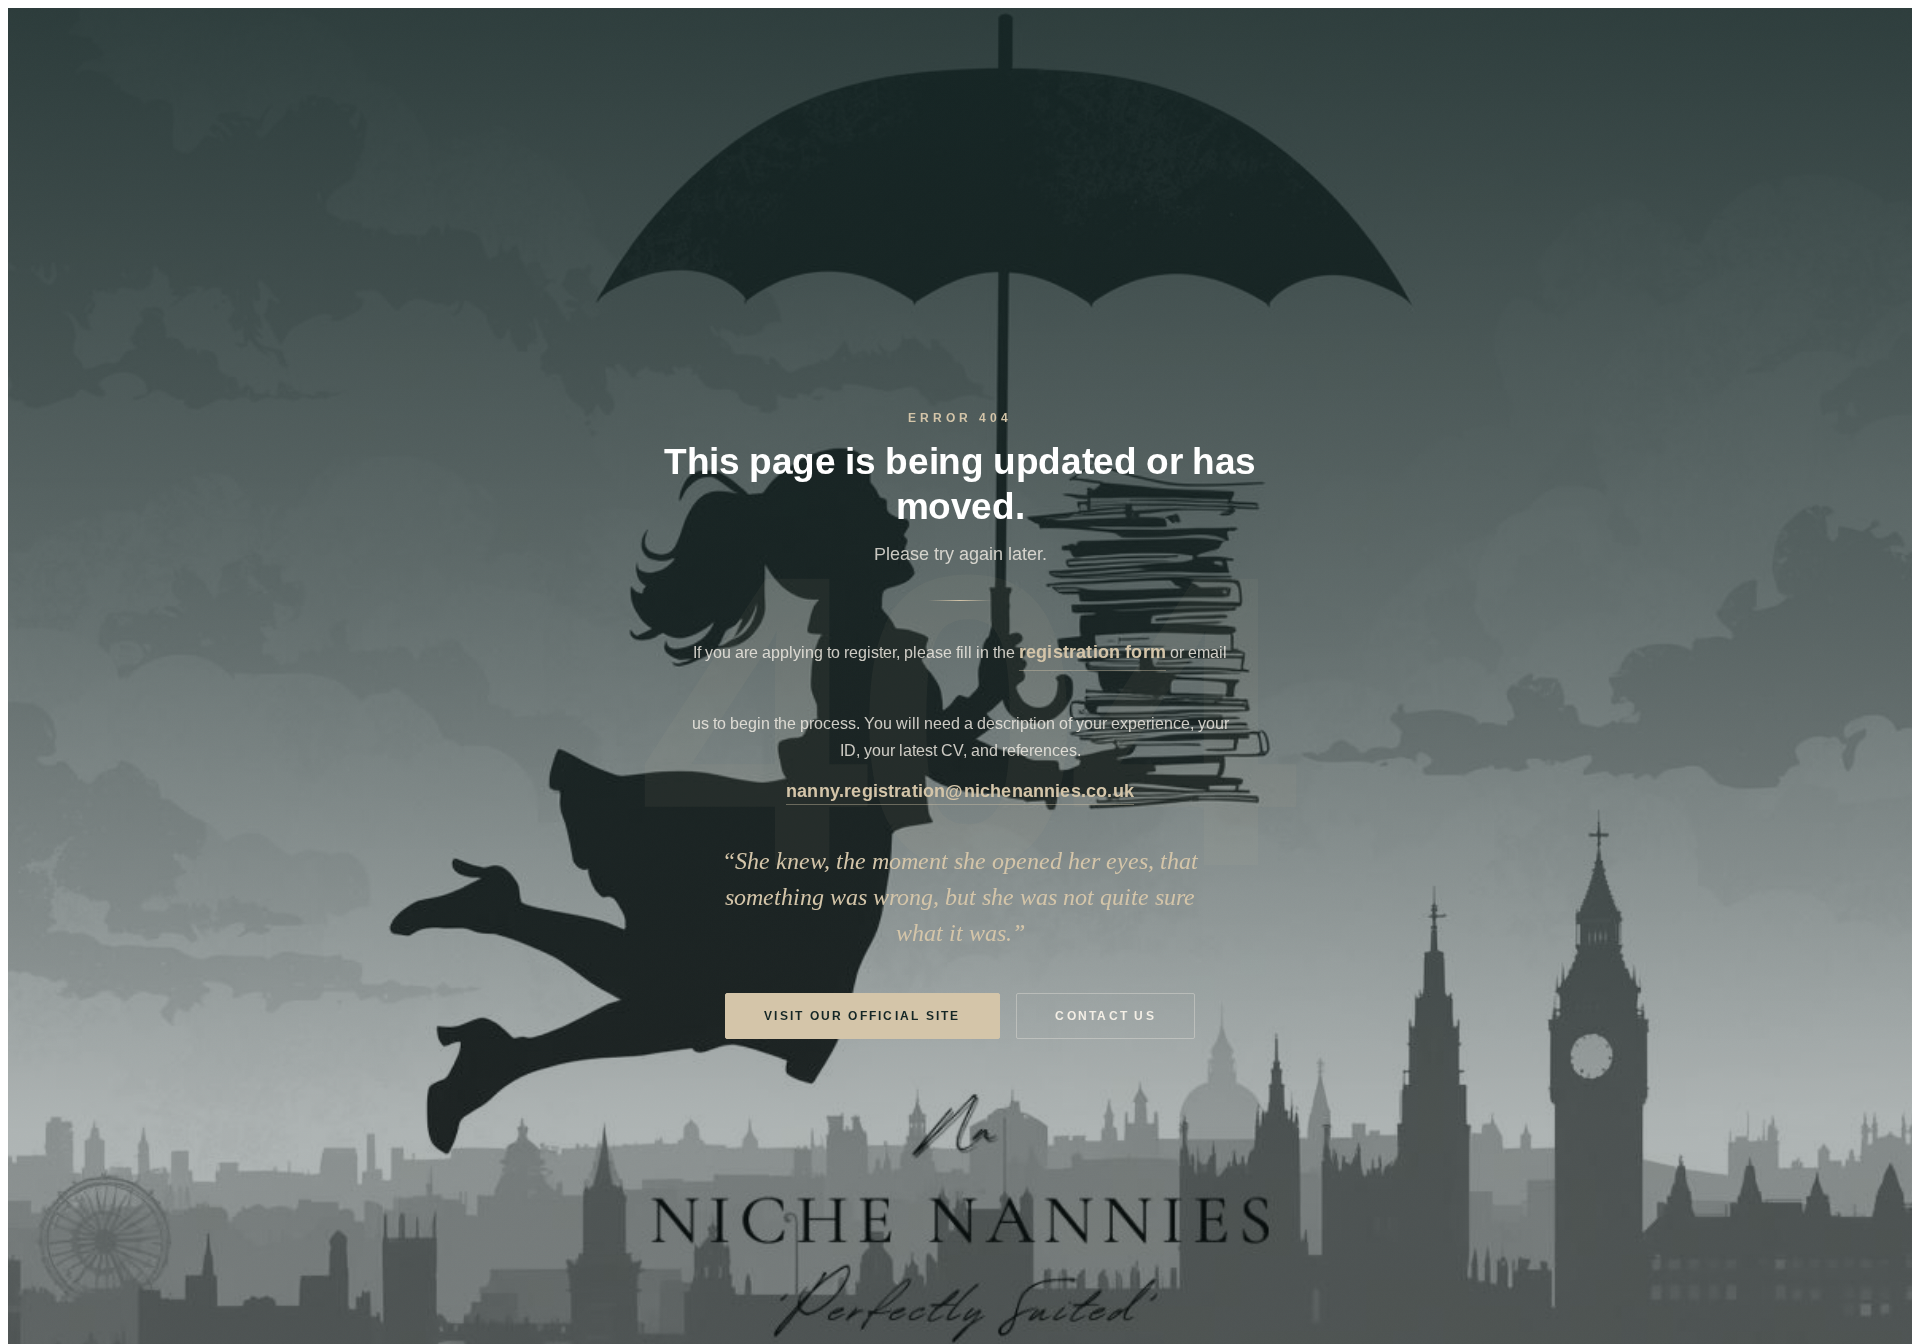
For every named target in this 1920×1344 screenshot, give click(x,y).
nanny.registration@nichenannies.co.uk (960, 790)
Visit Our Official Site (862, 1016)
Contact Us (1105, 1016)
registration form (1092, 651)
